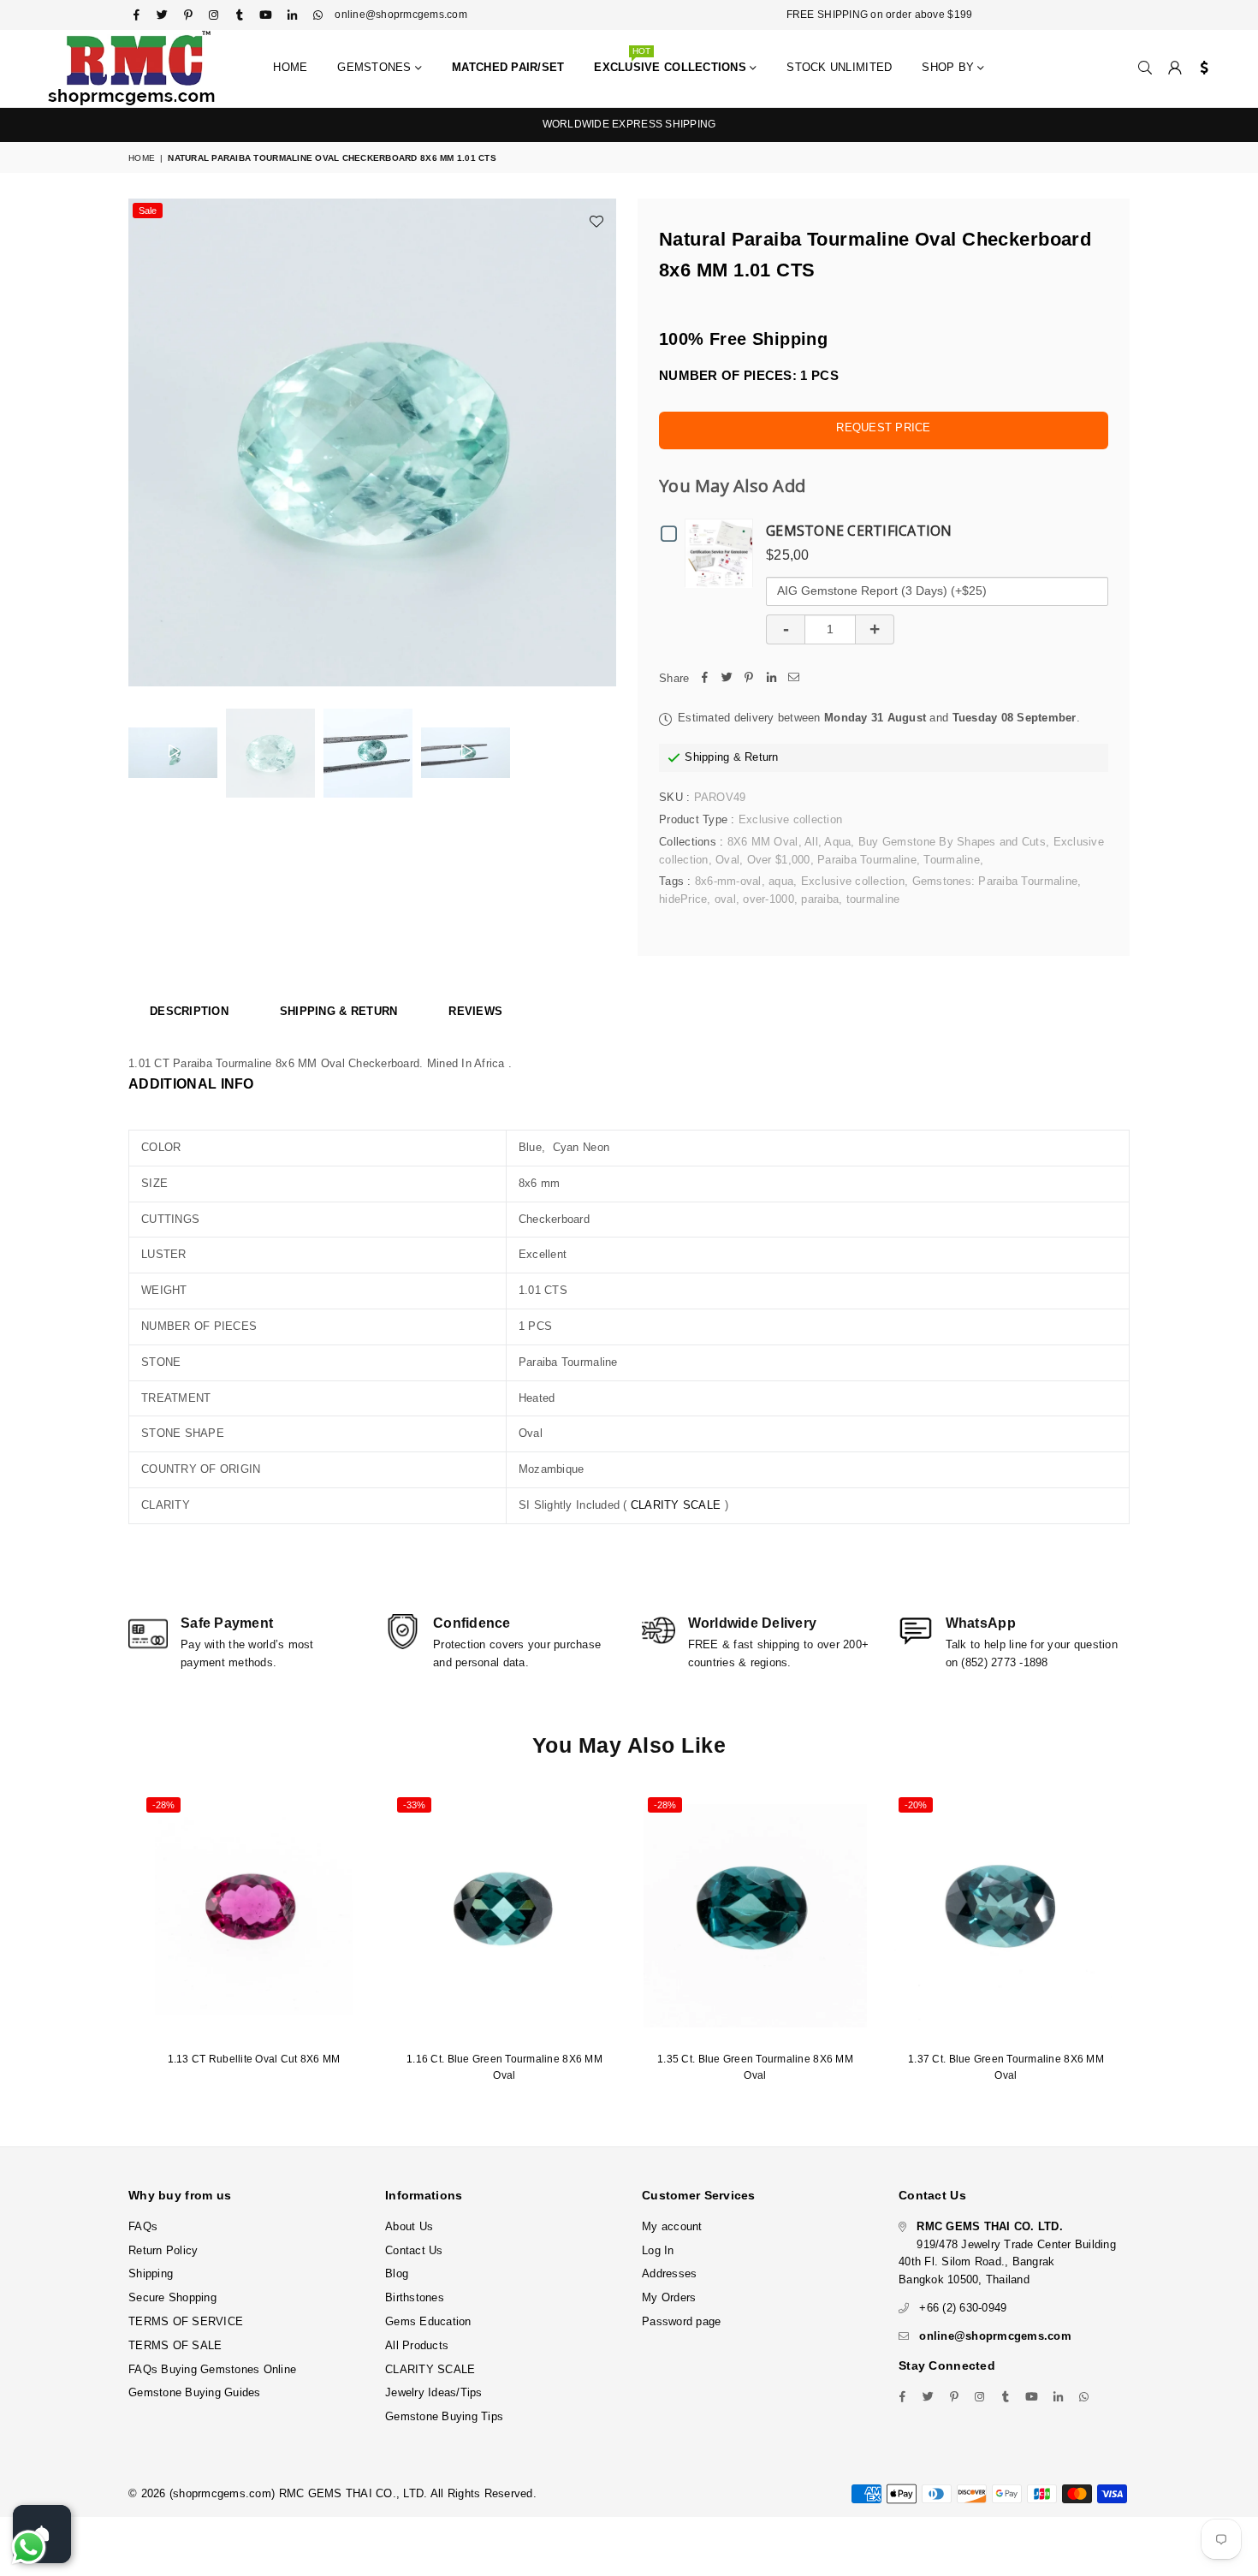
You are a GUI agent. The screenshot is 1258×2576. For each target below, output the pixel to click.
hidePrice (683, 899)
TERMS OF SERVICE (186, 2321)
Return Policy (163, 2250)
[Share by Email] (793, 679)
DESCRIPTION (189, 1011)
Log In (658, 2250)
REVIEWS (475, 1011)
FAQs (143, 2226)
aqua (781, 881)
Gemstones (376, 67)
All (811, 842)
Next (601, 443)
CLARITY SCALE (676, 1505)
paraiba (820, 899)
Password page (681, 2321)
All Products (417, 2345)
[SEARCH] (1145, 68)
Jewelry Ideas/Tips (434, 2392)
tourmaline (873, 899)
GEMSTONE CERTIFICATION (859, 531)
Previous (143, 443)
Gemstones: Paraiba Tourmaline (995, 881)
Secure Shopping (172, 2297)
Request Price (883, 427)
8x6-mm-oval (728, 881)
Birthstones (415, 2297)
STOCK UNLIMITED (839, 67)
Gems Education (428, 2321)
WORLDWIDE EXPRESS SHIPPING (629, 124)
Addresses (669, 2273)
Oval (727, 860)
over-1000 (768, 899)
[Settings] (1200, 68)
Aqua (837, 842)
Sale (148, 211)
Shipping (707, 757)
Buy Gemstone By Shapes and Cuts (952, 842)
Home (290, 67)
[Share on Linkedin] (771, 679)
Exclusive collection (853, 881)
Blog (397, 2273)
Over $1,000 (779, 860)
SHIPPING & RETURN (338, 1011)
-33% (414, 1805)
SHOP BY (949, 67)
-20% (916, 1805)
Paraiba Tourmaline (867, 860)
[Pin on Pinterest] (749, 679)
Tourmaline (952, 860)
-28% (163, 1805)
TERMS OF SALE (175, 2345)
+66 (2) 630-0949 (963, 2308)
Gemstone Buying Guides (195, 2392)
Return (762, 757)
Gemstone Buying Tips (444, 2416)
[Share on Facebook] (704, 679)
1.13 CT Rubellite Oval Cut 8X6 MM (254, 2059)
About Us (409, 2226)
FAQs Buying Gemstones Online (212, 2369)
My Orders (669, 2297)
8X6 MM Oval (763, 842)
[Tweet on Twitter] (727, 679)
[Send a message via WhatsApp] (29, 2547)
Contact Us (414, 2250)
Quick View (723, 552)
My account (672, 2226)
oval (725, 899)
